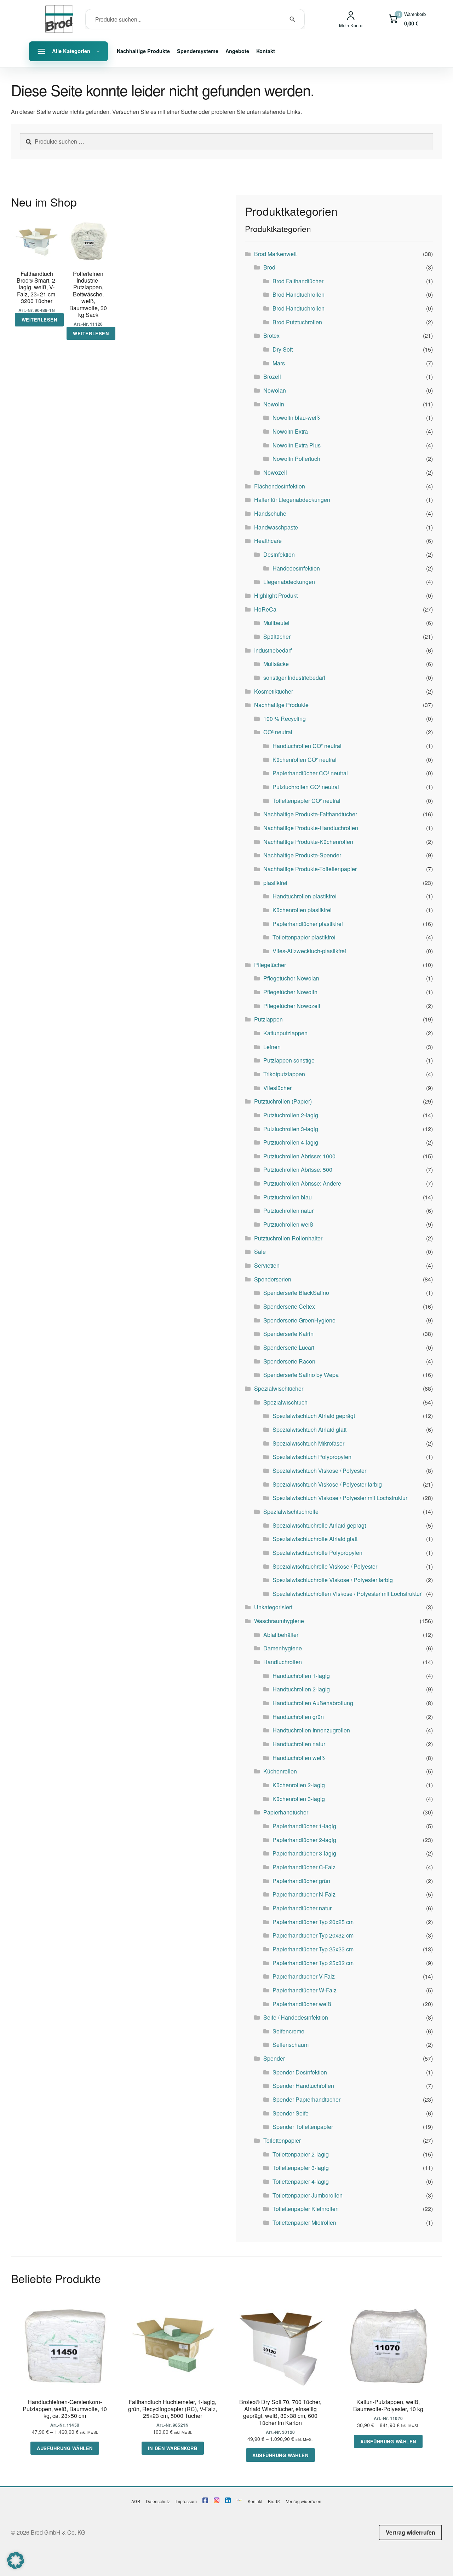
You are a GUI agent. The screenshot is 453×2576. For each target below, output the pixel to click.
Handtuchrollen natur (299, 1744)
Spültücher (277, 636)
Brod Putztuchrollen (297, 322)
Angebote (237, 51)
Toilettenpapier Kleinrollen (306, 2209)
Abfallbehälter (281, 1635)
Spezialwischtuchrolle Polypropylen (317, 1553)
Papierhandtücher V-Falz (304, 1976)
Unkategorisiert (273, 1607)
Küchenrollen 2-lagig (299, 1785)
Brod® (274, 2501)
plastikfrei (275, 883)
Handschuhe (270, 513)
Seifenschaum (291, 2045)
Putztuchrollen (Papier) (283, 1101)
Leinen (272, 1047)
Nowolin (274, 404)
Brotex (271, 335)
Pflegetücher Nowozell (292, 1006)
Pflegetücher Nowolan (291, 978)
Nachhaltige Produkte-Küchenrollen (308, 842)
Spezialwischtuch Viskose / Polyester (319, 1471)
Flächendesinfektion (280, 486)
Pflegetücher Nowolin (290, 992)
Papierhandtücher (286, 1812)
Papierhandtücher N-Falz (304, 1894)
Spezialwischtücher (279, 1388)
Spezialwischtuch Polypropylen (312, 1457)
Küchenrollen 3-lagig (299, 1799)
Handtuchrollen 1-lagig (301, 1676)
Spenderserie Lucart (289, 1347)
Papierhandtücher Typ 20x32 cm (313, 1935)
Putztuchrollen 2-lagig (291, 1115)
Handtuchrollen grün (298, 1717)
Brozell (272, 377)
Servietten (267, 1265)
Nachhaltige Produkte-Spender (302, 855)
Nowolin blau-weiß (296, 418)
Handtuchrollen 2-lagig (301, 1689)
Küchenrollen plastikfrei (302, 910)
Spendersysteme (198, 51)
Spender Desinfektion (300, 2072)
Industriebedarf (273, 650)
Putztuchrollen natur (288, 1211)
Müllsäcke (276, 664)
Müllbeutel (276, 623)
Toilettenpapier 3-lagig (301, 2168)
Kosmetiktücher (274, 691)
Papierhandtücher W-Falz (305, 1990)
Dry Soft (283, 349)
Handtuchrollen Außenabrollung (313, 1703)
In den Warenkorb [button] (173, 2448)
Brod (269, 267)
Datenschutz (158, 2501)
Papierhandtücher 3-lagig (304, 1853)
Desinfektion (279, 554)
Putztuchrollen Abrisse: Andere (302, 1183)
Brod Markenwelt (275, 254)
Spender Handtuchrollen (303, 2086)
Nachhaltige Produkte (143, 51)
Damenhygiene (283, 1648)
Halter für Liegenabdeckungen (292, 500)
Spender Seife (291, 2113)
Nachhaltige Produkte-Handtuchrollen (311, 828)
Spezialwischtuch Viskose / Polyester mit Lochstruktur (340, 1498)
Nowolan (275, 390)
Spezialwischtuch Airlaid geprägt (314, 1416)
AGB (136, 2501)
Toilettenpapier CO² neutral (306, 801)
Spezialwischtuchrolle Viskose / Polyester (325, 1566)
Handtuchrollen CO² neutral (307, 746)
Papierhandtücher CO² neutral (310, 773)
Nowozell (275, 472)
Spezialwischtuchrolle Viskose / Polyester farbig (333, 1580)
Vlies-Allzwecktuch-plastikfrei (309, 951)
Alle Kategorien (71, 51)
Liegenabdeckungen (289, 582)
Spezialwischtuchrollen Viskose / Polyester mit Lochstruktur (347, 1594)
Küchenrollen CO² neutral (305, 760)
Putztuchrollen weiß (288, 1224)
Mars (279, 363)
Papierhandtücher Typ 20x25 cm (313, 1922)
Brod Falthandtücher (298, 281)
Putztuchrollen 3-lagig (291, 1129)
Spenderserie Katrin (288, 1334)
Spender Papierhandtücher (306, 2099)
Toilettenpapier (282, 2140)
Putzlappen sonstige (289, 1060)
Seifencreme (288, 2031)
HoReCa (265, 609)
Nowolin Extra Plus (297, 445)
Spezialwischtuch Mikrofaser (308, 1443)
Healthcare (268, 541)
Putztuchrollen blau (288, 1197)
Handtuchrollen (283, 1662)
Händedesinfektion (296, 568)
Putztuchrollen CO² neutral (306, 787)
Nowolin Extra (290, 431)
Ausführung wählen (65, 2448)
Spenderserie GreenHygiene (299, 1320)
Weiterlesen (39, 320)
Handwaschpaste (276, 527)
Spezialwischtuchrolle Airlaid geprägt (319, 1525)
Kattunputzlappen (285, 1033)
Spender (274, 2058)
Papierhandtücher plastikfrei (308, 924)
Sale (260, 1252)
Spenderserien (273, 1279)
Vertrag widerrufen (304, 2501)
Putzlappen (268, 1019)
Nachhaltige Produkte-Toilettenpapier (310, 869)
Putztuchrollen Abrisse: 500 (298, 1170)
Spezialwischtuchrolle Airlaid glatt (315, 1539)
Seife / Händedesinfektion (296, 2017)
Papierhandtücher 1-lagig (304, 1826)
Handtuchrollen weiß (299, 1758)
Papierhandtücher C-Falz (304, 1867)
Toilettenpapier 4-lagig (301, 2181)
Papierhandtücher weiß (302, 2004)
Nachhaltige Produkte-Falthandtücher (310, 814)
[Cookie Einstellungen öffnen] (16, 2567)
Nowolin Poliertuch (296, 459)
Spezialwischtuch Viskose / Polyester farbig (327, 1484)
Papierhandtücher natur (302, 1908)
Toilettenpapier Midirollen (304, 2222)
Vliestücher (277, 1088)
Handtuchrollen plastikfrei (305, 896)
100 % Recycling (285, 719)
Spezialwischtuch (285, 1402)
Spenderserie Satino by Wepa (301, 1375)
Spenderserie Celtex (289, 1306)
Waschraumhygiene (279, 1621)
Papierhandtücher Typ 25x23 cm (313, 1949)
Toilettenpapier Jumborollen (308, 2195)
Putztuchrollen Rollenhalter (288, 1238)
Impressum (186, 2501)
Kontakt (266, 51)
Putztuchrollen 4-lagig (291, 1142)
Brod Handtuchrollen (299, 294)
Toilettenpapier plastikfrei (304, 937)
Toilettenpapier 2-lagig (301, 2154)
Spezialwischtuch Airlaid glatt (309, 1429)
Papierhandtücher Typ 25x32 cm (313, 1963)
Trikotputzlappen (284, 1074)
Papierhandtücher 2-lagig (304, 1840)
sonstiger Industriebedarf (294, 678)
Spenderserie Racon (289, 1361)
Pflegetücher (270, 965)
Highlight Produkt (276, 595)
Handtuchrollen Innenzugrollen (311, 1730)
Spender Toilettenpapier (303, 2127)
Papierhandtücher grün (301, 1881)
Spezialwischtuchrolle (291, 1512)
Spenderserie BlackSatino (296, 1293)
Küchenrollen (280, 1771)
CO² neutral (278, 732)
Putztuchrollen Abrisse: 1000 (299, 1156)
